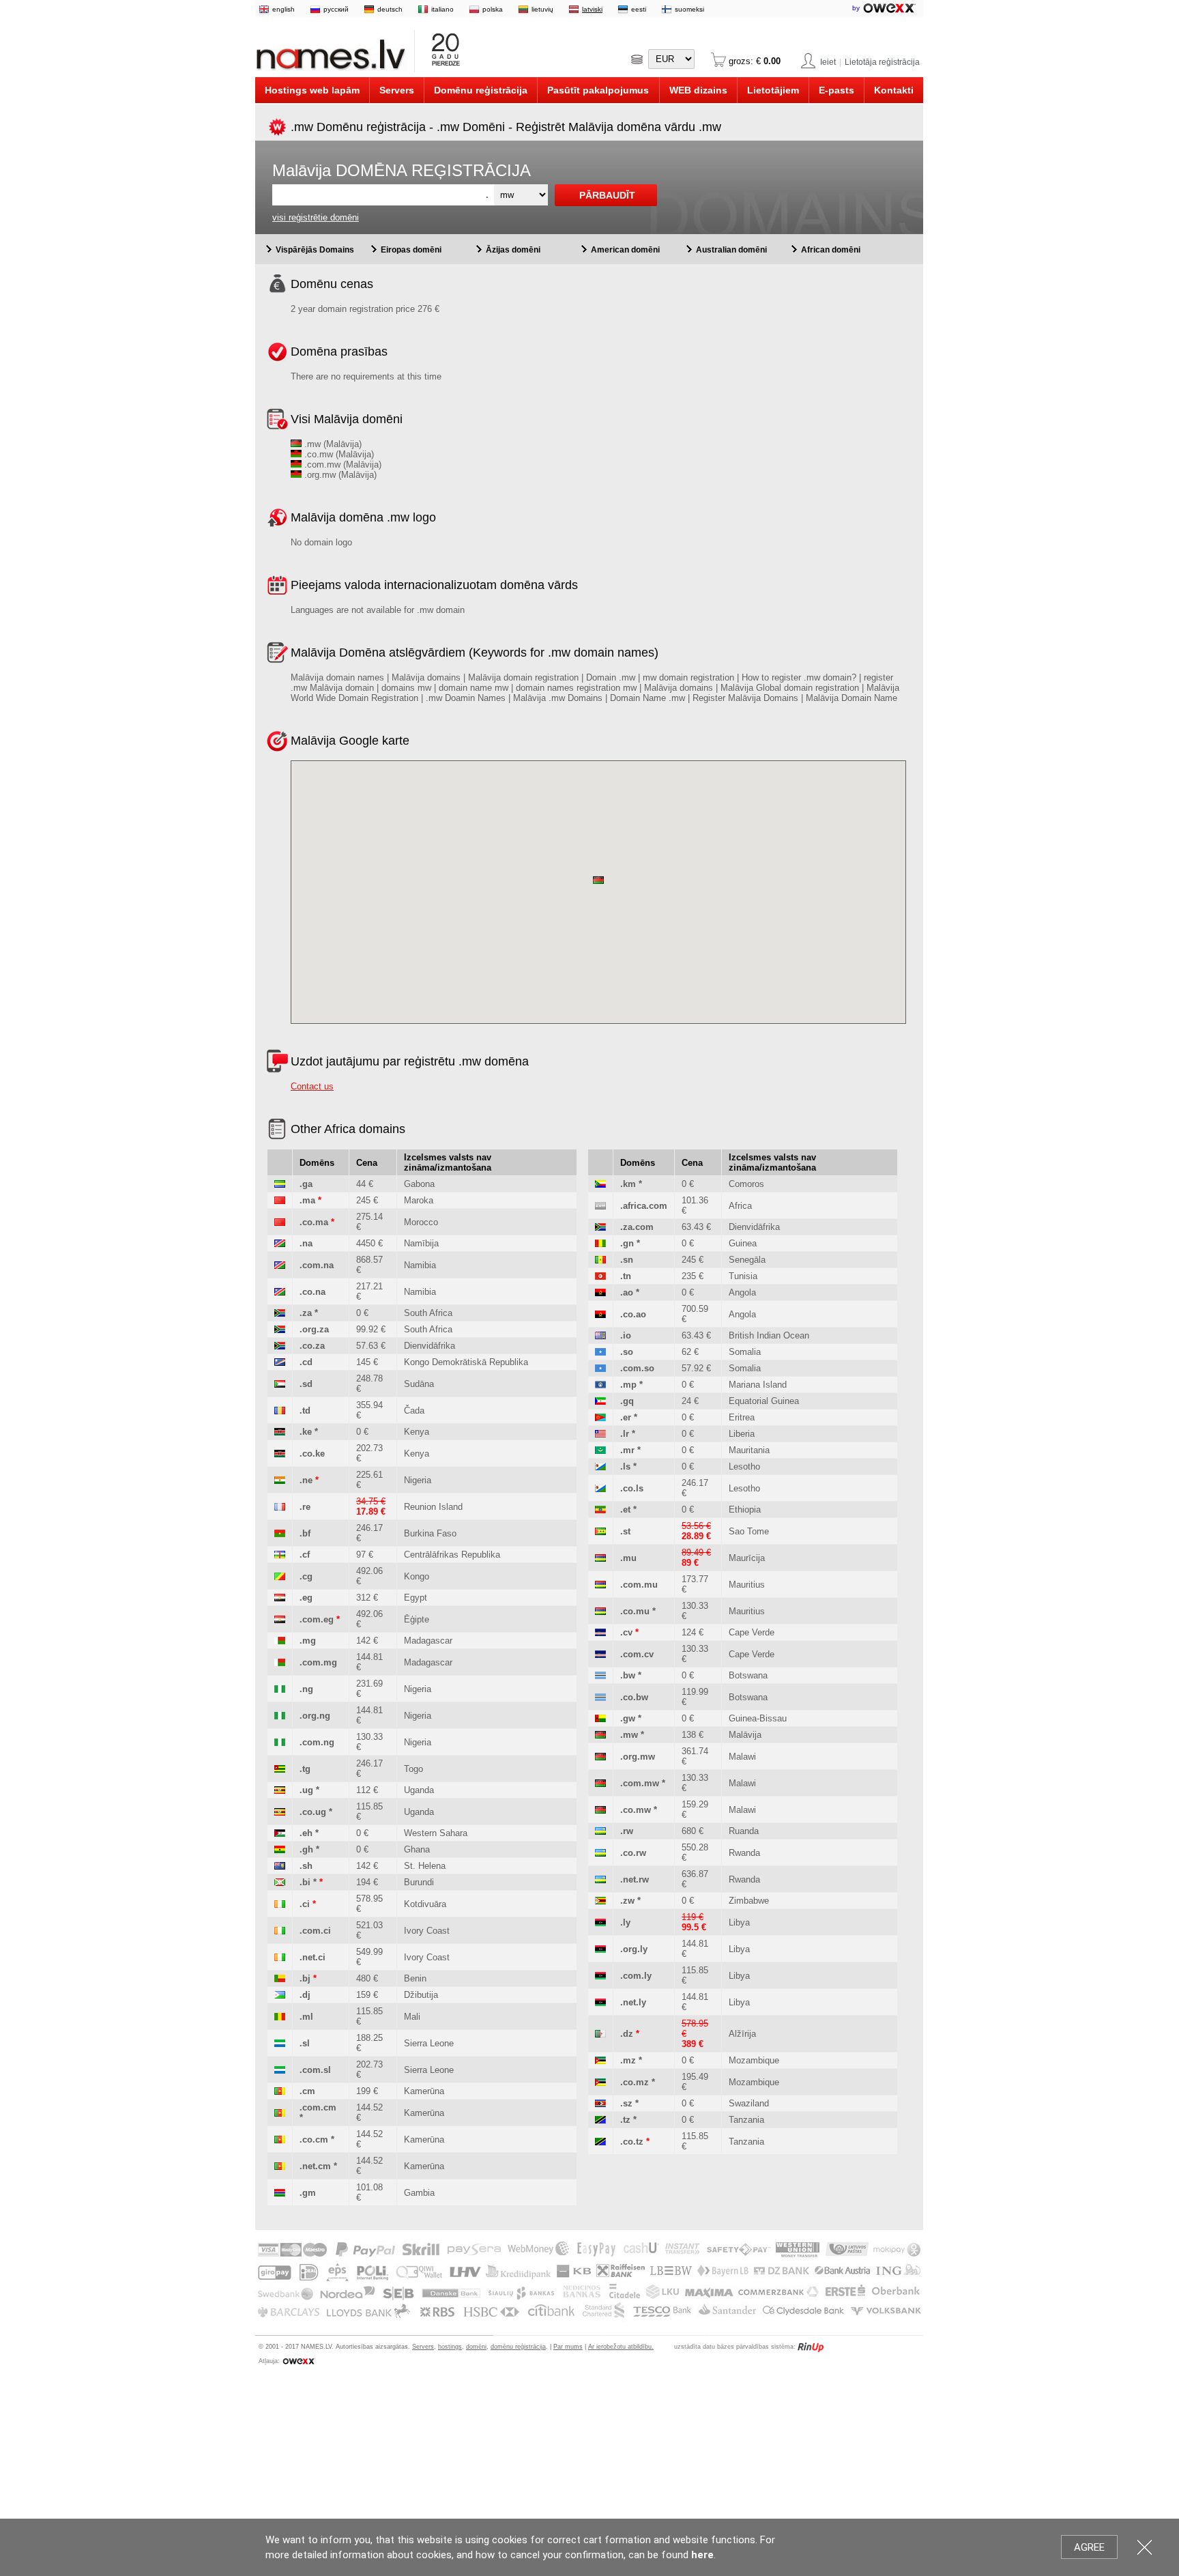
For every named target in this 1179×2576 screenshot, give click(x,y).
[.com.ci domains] (280, 1931)
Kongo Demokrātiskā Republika (466, 1362)
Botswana (748, 1675)
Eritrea (742, 1417)
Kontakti (894, 90)
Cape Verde (752, 1632)
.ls (625, 1466)
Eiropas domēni (411, 250)
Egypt (416, 1598)
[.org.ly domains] (600, 1949)
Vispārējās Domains (315, 250)
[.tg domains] (280, 1769)
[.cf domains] (280, 1555)
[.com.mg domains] (280, 1662)
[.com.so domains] (600, 1368)
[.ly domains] (600, 1922)
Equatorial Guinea (764, 1401)
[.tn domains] (600, 1276)
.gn (627, 1243)
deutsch (390, 9)
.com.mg (318, 1662)
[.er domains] (600, 1417)
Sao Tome (749, 1531)
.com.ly (636, 1976)
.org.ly (634, 1949)
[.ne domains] (280, 1480)
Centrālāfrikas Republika (452, 1555)
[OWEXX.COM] (299, 2361)
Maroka (419, 1200)
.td (305, 1411)
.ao (627, 1292)
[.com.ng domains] (280, 1742)
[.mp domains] (600, 1385)
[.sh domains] (280, 1866)
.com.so (637, 1368)
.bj (305, 1978)
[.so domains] (600, 1352)
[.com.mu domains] (600, 1585)
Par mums (568, 2347)
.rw (627, 1831)
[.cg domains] (280, 1576)
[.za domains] (280, 1313)
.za (306, 1313)
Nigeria (418, 1480)
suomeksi (689, 9)
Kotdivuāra (425, 1904)
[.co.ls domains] (600, 1488)
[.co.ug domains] (280, 1812)
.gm (308, 2193)
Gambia (419, 2193)
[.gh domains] (280, 1849)
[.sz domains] (600, 2103)
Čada (414, 1411)
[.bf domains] (280, 1533)
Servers (397, 90)
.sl (305, 2043)
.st (625, 1531)
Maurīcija (747, 1558)
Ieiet (828, 62)
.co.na (312, 1292)
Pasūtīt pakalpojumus (598, 90)
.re (305, 1507)
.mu (628, 1558)
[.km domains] (600, 1184)
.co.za (312, 1346)
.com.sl (315, 2070)
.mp (628, 1385)
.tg (305, 1769)
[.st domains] (600, 1531)
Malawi (742, 1757)
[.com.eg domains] (280, 1619)
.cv (626, 1632)
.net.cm (315, 2166)
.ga (306, 1184)
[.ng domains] (280, 1689)
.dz (627, 2034)
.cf (305, 1555)
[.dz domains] (600, 2034)
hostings (450, 2347)
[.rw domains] (600, 1831)
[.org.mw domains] (600, 1757)
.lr (625, 1434)
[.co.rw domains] (600, 1853)
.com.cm (318, 2107)
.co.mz (635, 2082)
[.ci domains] (280, 1904)
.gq (627, 1401)
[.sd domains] (280, 1384)
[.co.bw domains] (600, 1697)
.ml (306, 2017)
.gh (306, 1849)
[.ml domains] (280, 2017)
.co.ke (312, 1454)
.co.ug (313, 1812)
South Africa (428, 1313)
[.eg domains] (280, 1598)
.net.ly (633, 2002)
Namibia (420, 1265)
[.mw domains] (600, 1735)
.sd (306, 1384)
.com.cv (637, 1654)
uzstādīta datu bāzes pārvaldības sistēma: (735, 2347)
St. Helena (425, 1866)
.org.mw (638, 1757)
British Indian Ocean (769, 1335)
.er (626, 1417)
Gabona (419, 1184)
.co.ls (632, 1488)
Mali (412, 2017)
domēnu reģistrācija (518, 2347)
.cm (307, 2091)
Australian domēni (731, 250)
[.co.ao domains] (600, 1314)
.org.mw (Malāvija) (339, 475)
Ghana (417, 1849)
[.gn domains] (600, 1243)
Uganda (419, 1790)
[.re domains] (280, 1507)
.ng (306, 1689)
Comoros (746, 1184)
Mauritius (747, 1585)
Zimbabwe (749, 1901)
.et (625, 1509)
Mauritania (749, 1450)
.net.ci (312, 1957)
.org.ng (315, 1716)
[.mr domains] (600, 1450)
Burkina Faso (430, 1533)
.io (626, 1335)
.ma (307, 1200)
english (283, 9)
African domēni (831, 250)
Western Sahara (436, 1833)
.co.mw (636, 1810)
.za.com (637, 1227)
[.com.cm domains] (280, 2113)
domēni (476, 2347)
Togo (413, 1769)
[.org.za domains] (280, 1329)
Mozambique (754, 2060)
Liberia (742, 1434)
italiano (442, 9)
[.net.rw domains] (600, 1879)
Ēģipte (417, 1619)
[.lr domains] (600, 1434)
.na (306, 1243)
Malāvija (745, 1735)
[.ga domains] (280, 1184)
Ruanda (744, 1831)
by (857, 8)
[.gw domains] (600, 1718)
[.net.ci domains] (280, 1957)
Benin (415, 1978)
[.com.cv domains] (600, 1654)
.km (628, 1184)
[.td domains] (280, 1411)
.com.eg (317, 1619)
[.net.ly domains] (600, 2002)
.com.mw (640, 1783)
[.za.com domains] (600, 1227)
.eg (306, 1598)
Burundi (419, 1882)
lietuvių (542, 9)
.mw (629, 1735)
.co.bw (634, 1697)
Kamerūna (424, 2091)
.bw (628, 1675)
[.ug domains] (280, 1790)
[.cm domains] (280, 2091)
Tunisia (743, 1276)
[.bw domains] (600, 1675)
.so (627, 1352)
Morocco (421, 1222)
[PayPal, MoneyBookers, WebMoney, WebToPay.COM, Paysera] (588, 2318)
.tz (625, 2120)
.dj (305, 1995)
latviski (592, 9)
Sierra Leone (429, 2043)
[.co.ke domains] (280, 1454)
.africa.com (644, 1206)
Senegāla (747, 1260)
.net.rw (635, 1879)
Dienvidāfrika (430, 1346)
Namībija (421, 1243)
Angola (742, 1292)
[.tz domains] (600, 2120)
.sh (306, 1866)
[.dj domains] (280, 1995)
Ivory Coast (427, 1931)
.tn (626, 1276)
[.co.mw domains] (600, 1810)
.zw (627, 1901)
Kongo (417, 1576)
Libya (739, 1922)
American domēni (625, 250)
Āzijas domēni (513, 250)
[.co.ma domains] (280, 1222)
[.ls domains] (600, 1466)
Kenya (417, 1432)
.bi (305, 1882)
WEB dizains (698, 90)
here (702, 2555)
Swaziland (749, 2103)
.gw (628, 1718)
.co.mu (635, 1611)
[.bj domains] (280, 1978)
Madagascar (428, 1641)
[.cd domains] (280, 1362)
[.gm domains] (280, 2193)
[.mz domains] (600, 2060)
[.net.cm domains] (280, 2166)
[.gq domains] (600, 1401)
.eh (306, 1833)
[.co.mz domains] (600, 2082)
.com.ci (315, 1931)
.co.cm (314, 2139)
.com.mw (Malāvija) (341, 464)
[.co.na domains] (280, 1292)
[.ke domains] (280, 1432)
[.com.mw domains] (600, 1783)
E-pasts (836, 90)
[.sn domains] (600, 1260)
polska (493, 9)
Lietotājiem (773, 90)
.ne (306, 1480)
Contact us (312, 1086)
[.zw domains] (600, 1901)
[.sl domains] (280, 2043)
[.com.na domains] (280, 1265)
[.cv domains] (600, 1632)
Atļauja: (269, 2361)
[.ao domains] (600, 1292)
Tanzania (746, 2120)
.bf (305, 1533)
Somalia (745, 1352)
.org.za (314, 1329)
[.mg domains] (280, 1641)
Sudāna (419, 1384)
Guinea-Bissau (758, 1718)
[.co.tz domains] (600, 2142)
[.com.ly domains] (600, 1976)
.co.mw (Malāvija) (338, 454)
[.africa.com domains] (600, 1206)
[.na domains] (280, 1243)
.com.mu (639, 1585)
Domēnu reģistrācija (481, 90)
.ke (306, 1432)
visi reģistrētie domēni (316, 217)
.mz (628, 2060)
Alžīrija (742, 2034)
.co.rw (633, 1853)
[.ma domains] (280, 1200)
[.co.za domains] (280, 1346)
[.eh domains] (280, 1833)
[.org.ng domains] (280, 1716)
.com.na (317, 1265)
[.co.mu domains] (600, 1611)
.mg (308, 1641)
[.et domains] (600, 1509)
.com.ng (317, 1742)
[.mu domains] (600, 1558)
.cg (306, 1576)
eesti (639, 9)
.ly (625, 1922)
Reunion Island (433, 1507)
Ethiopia (745, 1509)
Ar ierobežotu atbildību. (621, 2347)
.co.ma (314, 1222)
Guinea (743, 1243)
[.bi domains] (280, 1882)
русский (336, 9)
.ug (306, 1790)
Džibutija (421, 1995)
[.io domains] (600, 1335)
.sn (627, 1260)
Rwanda (744, 1853)
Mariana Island (758, 1385)
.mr (627, 1450)
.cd (306, 1362)
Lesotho (744, 1466)
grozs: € (753, 61)
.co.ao (633, 1314)
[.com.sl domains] (280, 2070)
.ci (305, 1904)
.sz (626, 2103)
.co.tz (632, 2142)
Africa (740, 1206)
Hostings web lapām (312, 90)
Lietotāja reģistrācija (882, 62)
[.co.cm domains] (280, 2139)
